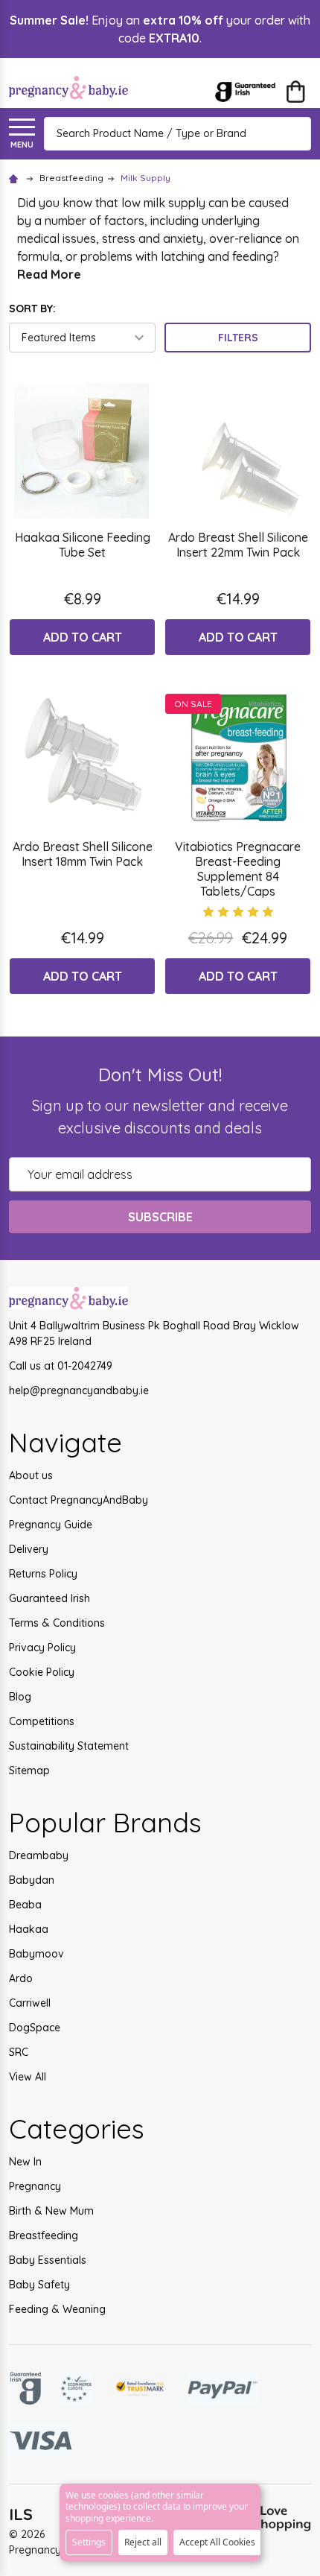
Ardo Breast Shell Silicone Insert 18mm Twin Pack (83, 854)
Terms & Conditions (57, 1623)
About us (31, 1475)
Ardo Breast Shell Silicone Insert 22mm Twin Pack (238, 545)
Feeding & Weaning (57, 2309)
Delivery (29, 1549)
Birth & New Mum (51, 2211)
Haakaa (29, 1929)
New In (25, 2162)
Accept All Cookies (217, 2542)
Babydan (32, 1880)
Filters (238, 338)
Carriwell (30, 2003)
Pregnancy (35, 2186)
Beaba (25, 1905)
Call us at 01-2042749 (61, 1366)
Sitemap (29, 1770)
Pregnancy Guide (51, 1525)
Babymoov (36, 1954)
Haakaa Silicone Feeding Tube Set (83, 545)
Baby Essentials (48, 2260)
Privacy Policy (42, 1648)
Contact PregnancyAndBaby (79, 1500)
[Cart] (295, 92)
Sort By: (32, 308)
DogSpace (35, 2028)
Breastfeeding (44, 2235)
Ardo (21, 1978)
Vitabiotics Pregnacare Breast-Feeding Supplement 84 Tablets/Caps (238, 869)
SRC (19, 2052)
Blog (20, 1697)
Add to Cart (83, 637)
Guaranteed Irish (49, 1598)
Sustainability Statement (69, 1746)
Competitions (42, 1721)
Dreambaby (39, 1855)
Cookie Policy (42, 1672)
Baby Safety (39, 2285)
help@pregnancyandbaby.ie (79, 1390)
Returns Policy (43, 1574)
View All (28, 2077)
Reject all (143, 2542)
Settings (89, 2542)
